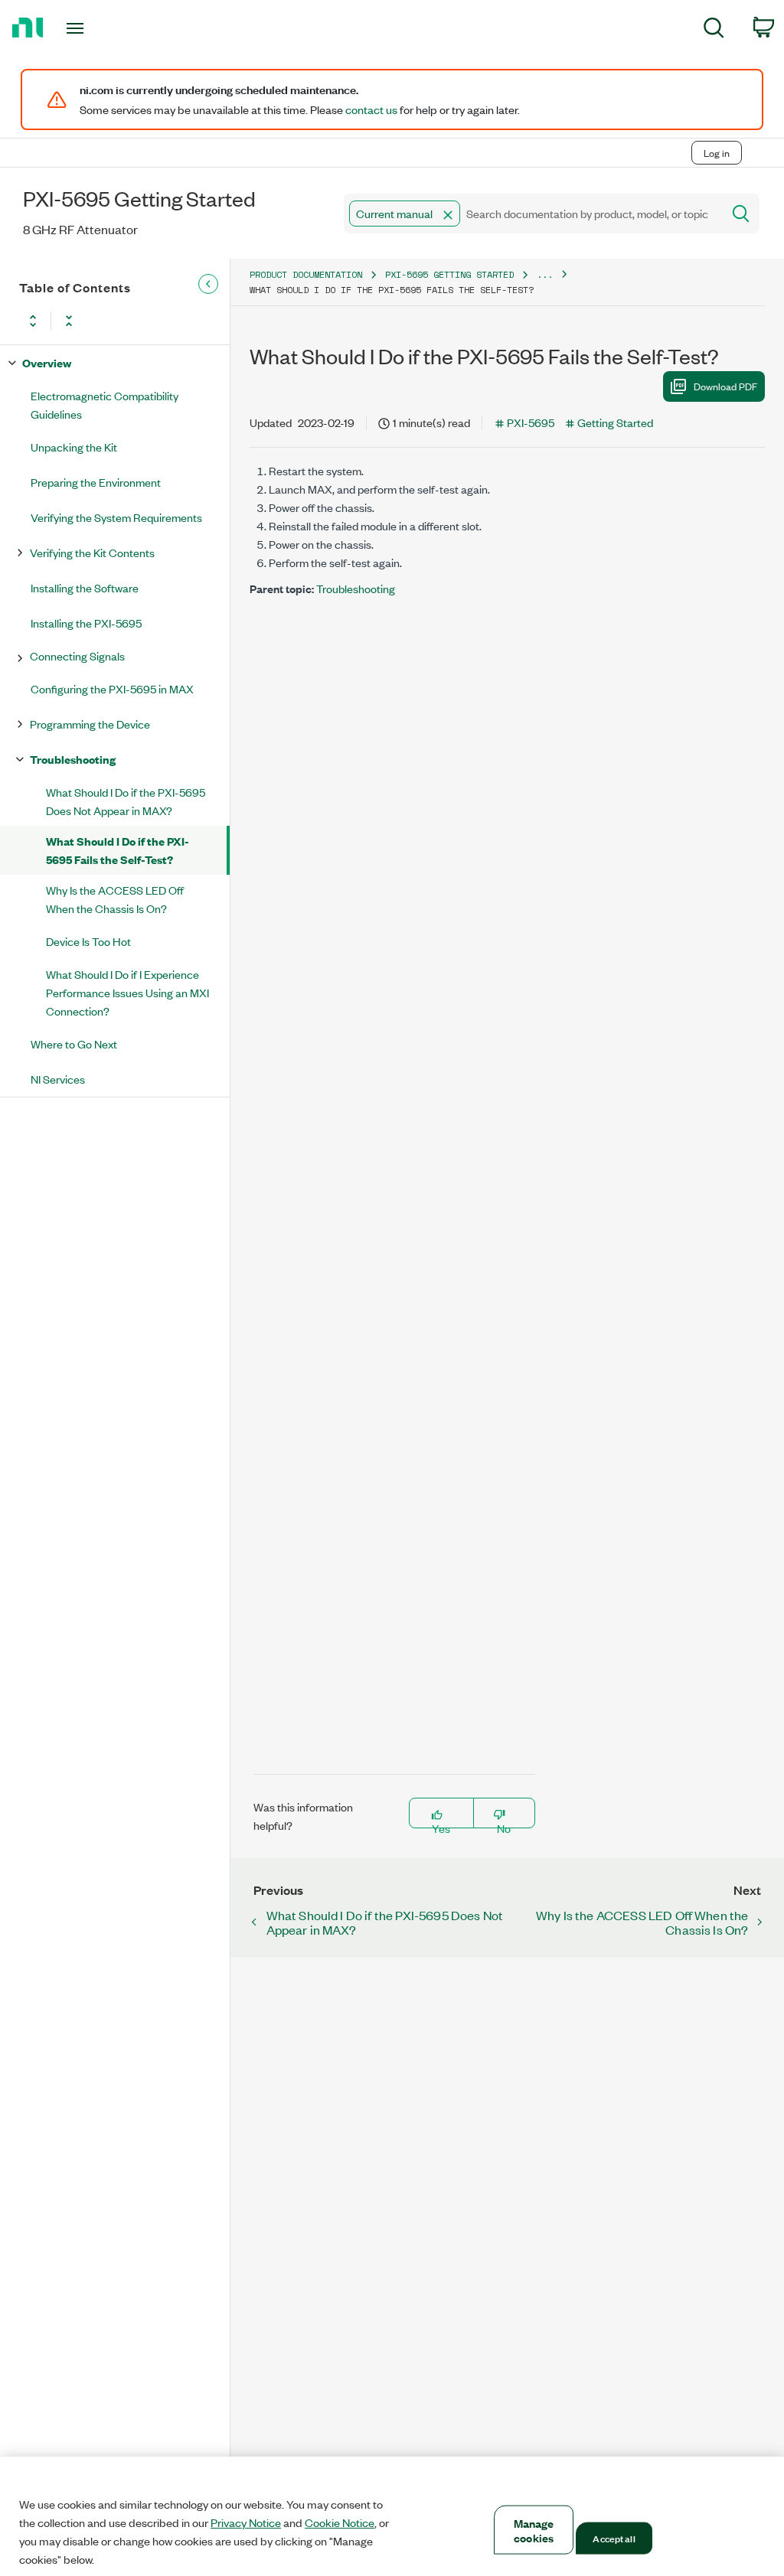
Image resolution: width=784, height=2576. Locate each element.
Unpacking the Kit (74, 447)
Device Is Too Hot (88, 941)
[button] (448, 215)
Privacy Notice (246, 2522)
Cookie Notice (340, 2522)
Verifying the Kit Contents (92, 552)
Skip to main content (59, 121)
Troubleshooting (73, 759)
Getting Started (615, 422)
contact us (371, 109)
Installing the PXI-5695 (86, 623)
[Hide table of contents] (208, 284)
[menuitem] (714, 30)
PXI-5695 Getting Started (449, 274)
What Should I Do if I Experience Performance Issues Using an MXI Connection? (127, 992)
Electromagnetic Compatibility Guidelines (105, 404)
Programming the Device (90, 724)
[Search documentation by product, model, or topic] (740, 214)
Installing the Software (85, 587)
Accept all (614, 2538)
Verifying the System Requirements (116, 517)
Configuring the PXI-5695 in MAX (112, 688)
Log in (717, 153)
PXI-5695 (531, 422)
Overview (47, 362)
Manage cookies (534, 2530)
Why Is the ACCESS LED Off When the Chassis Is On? (115, 899)
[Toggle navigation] (102, 28)
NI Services (58, 1079)
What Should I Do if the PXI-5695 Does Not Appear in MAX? (126, 801)
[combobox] (532, 214)
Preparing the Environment (96, 482)
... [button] (545, 274)
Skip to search (160, 121)
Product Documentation (306, 274)
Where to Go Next (74, 1043)
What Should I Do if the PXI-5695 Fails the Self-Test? (118, 850)
